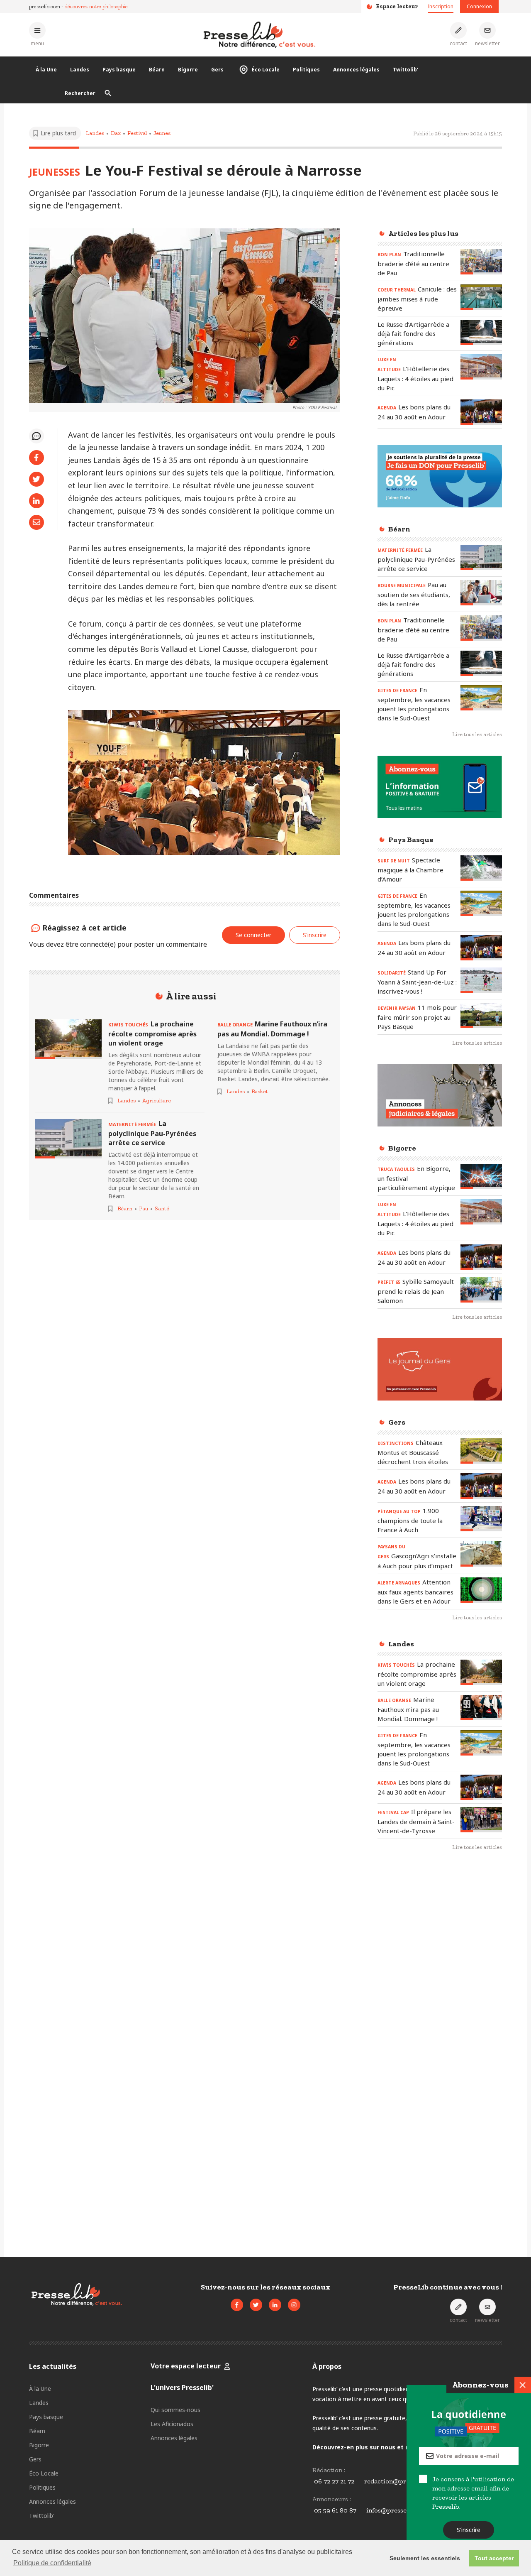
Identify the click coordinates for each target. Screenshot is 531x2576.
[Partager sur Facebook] (37, 458)
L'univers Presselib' (182, 2387)
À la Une (46, 70)
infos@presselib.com (397, 2510)
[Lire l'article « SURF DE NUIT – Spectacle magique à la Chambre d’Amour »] (481, 868)
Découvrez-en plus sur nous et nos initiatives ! (382, 2447)
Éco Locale (266, 70)
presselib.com (45, 6)
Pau (144, 1208)
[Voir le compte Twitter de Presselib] (256, 2305)
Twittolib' (406, 70)
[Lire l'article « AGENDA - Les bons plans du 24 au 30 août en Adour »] (481, 412)
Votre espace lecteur (186, 2366)
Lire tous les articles (477, 734)
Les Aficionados (172, 2424)
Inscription (441, 6)
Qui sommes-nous (175, 2410)
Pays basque (119, 70)
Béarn (157, 70)
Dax (116, 133)
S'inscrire (469, 2530)
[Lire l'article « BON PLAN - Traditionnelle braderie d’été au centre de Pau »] (481, 262)
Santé (162, 1208)
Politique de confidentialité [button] (52, 2563)
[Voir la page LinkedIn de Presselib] (275, 2305)
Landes (80, 70)
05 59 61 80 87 (335, 2510)
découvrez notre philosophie (96, 6)
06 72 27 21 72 (334, 2481)
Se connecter (253, 935)
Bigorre (188, 70)
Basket (260, 1091)
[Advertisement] (440, 1993)
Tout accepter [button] (494, 2558)
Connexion (479, 6)
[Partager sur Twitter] (37, 479)
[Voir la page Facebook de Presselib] (237, 2305)
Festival (137, 133)
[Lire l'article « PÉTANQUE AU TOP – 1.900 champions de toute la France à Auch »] (481, 1519)
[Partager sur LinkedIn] (37, 501)
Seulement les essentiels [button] (425, 2558)
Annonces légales (356, 70)
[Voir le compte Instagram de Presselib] (294, 2305)
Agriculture (157, 1101)
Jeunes (162, 133)
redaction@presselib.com (402, 2481)
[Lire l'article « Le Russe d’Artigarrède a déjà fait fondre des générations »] (481, 332)
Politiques (306, 70)
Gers (217, 70)
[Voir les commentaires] (37, 436)
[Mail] (37, 522)
